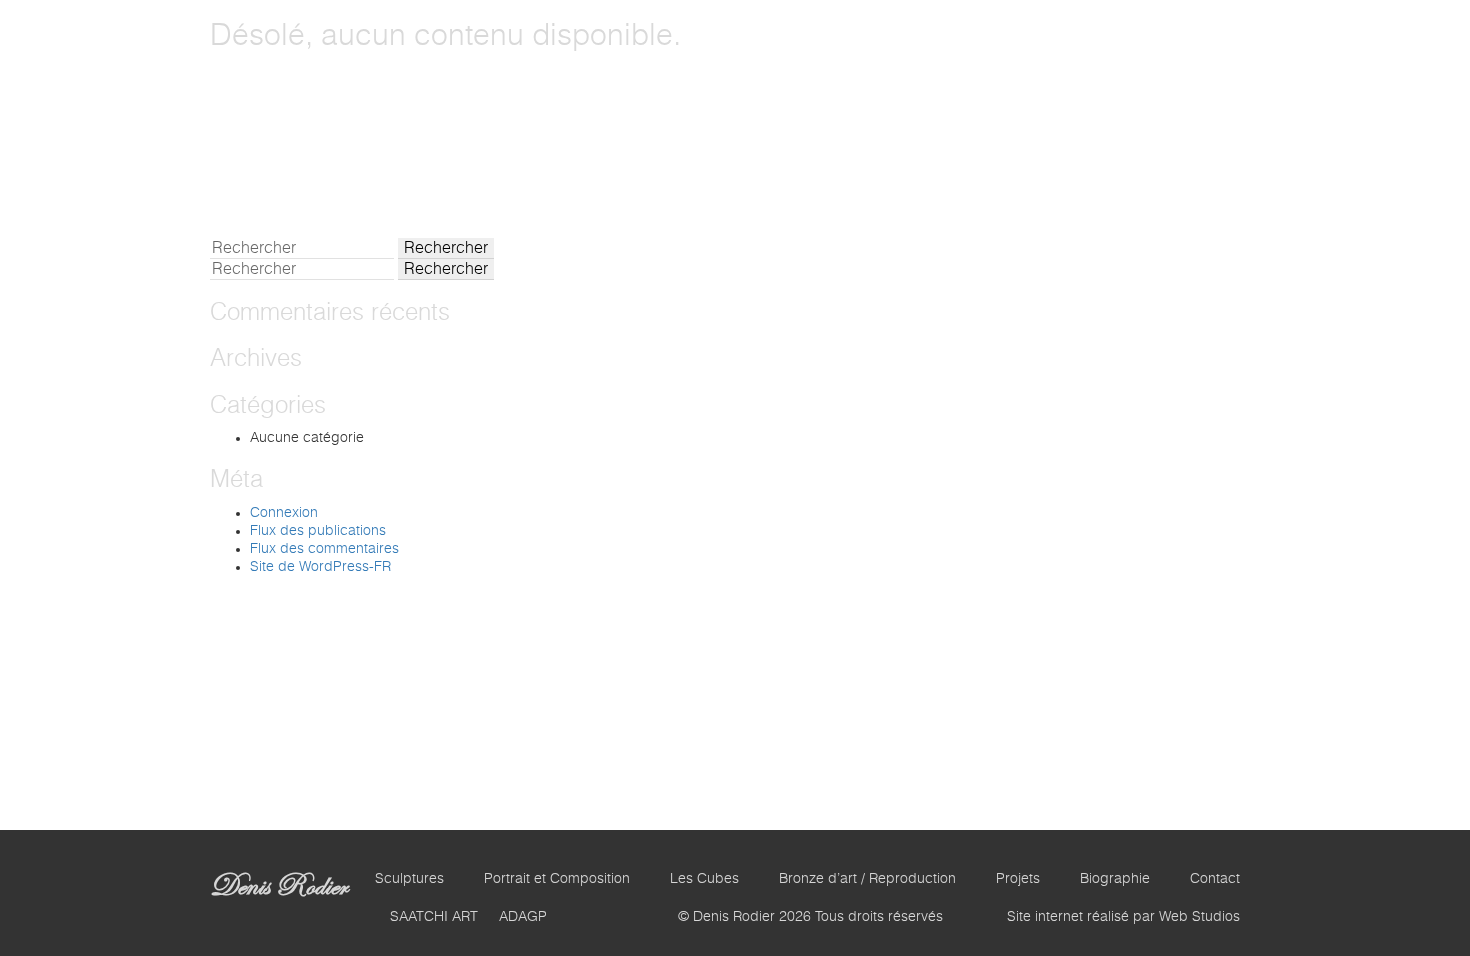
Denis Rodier (278, 886)
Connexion (284, 513)
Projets (1018, 879)
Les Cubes (704, 879)
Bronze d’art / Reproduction (867, 879)
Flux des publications (318, 531)
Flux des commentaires (324, 549)
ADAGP (523, 917)
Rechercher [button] (446, 248)
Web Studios (1199, 917)
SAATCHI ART (434, 917)
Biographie (1115, 879)
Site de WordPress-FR (320, 567)
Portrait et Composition (557, 879)
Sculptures (409, 879)
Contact (1215, 879)
